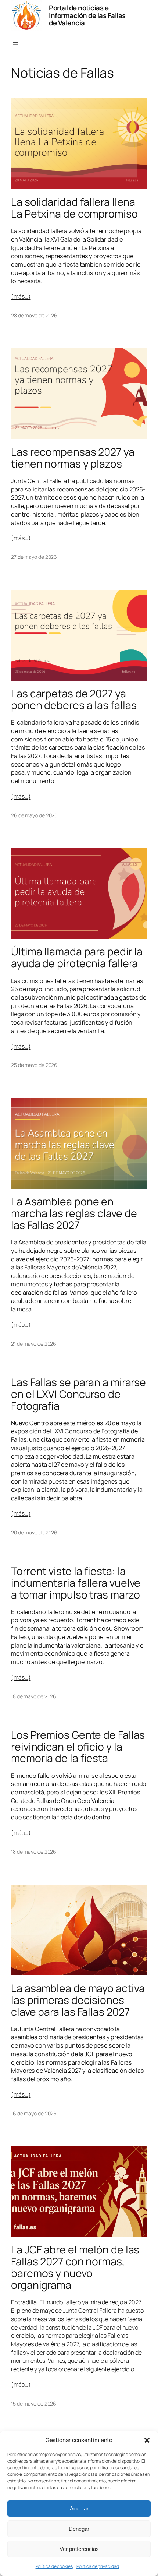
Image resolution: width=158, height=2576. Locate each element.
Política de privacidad (98, 2566)
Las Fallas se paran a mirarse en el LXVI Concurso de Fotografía (78, 1394)
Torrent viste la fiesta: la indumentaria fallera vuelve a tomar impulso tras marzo (76, 1583)
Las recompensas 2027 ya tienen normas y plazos (73, 458)
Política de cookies (54, 2566)
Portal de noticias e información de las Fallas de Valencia (87, 15)
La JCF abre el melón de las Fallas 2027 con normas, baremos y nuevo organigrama (75, 2267)
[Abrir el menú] (15, 42)
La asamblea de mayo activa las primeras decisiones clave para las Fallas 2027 (78, 2000)
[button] (147, 2440)
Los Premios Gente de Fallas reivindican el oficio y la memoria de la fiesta (78, 1747)
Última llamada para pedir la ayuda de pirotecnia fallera (77, 958)
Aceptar (79, 2508)
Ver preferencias (79, 2549)
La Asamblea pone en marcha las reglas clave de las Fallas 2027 (74, 1213)
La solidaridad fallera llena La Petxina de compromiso (74, 208)
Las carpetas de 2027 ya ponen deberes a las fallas (74, 699)
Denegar (79, 2529)
